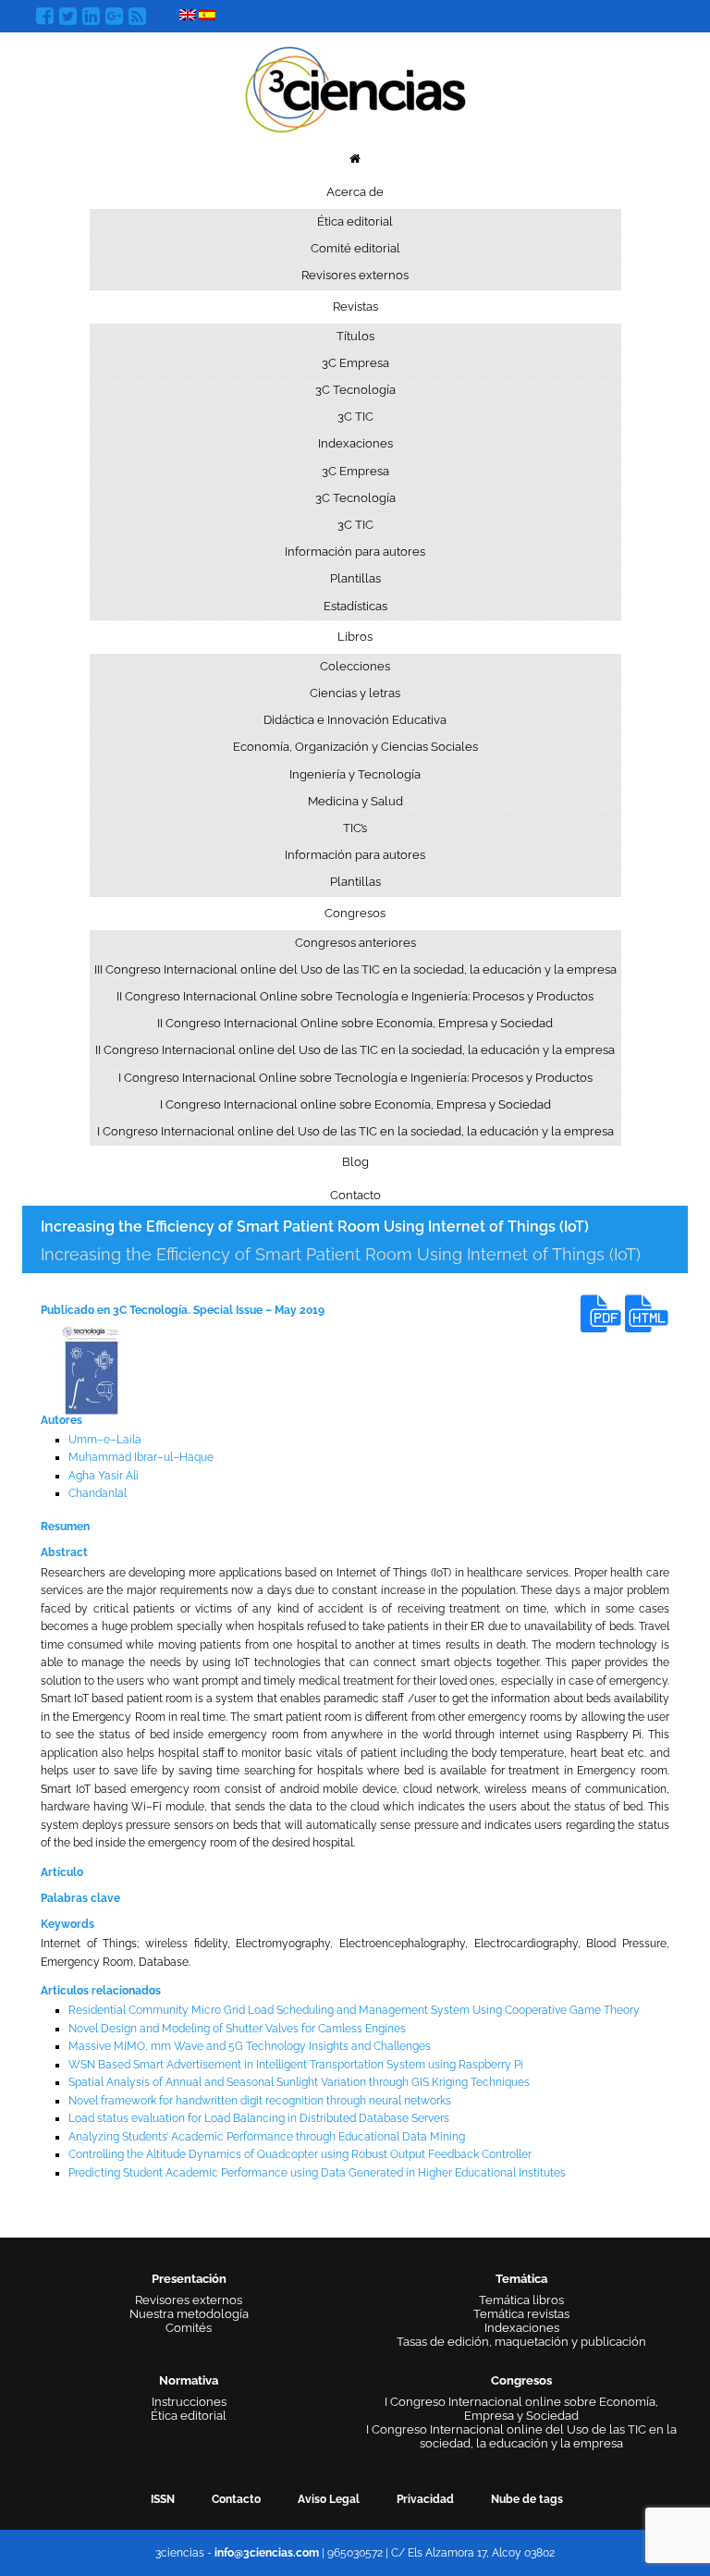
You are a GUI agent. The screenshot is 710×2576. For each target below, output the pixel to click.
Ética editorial (355, 221)
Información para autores (355, 552)
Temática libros (521, 2300)
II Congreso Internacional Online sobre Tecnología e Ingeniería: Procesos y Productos (355, 996)
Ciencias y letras (355, 693)
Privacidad (425, 2499)
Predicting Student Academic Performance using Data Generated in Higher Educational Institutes (317, 2173)
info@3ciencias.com (267, 2553)
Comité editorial (355, 248)
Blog (355, 1162)
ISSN (163, 2499)
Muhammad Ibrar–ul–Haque (141, 1457)
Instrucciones (189, 2402)
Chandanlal (98, 1493)
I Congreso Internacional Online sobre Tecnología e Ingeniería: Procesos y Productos (355, 1078)
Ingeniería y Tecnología (355, 774)
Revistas (355, 307)
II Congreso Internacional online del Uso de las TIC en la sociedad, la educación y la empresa (355, 1050)
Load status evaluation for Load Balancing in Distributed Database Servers (259, 2118)
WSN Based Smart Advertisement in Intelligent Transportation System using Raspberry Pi (296, 2065)
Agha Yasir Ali (104, 1476)
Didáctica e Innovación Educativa (355, 720)
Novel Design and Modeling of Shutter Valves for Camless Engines (237, 2029)
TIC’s (355, 828)
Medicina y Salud (355, 801)
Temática (521, 2279)
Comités (189, 2328)
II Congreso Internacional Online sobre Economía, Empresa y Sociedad (355, 1023)
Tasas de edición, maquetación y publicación (521, 2342)
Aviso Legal (329, 2499)
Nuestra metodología (189, 2314)
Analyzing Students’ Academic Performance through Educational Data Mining (267, 2137)
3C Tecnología (355, 390)
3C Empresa (355, 363)
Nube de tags (527, 2499)
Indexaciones (355, 443)
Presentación (189, 2279)
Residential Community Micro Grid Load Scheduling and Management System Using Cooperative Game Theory (354, 2010)
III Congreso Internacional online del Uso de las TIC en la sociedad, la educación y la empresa (355, 969)
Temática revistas (521, 2314)
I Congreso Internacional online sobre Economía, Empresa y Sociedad (355, 1104)
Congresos (355, 913)
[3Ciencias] (355, 87)
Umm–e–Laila (105, 1440)
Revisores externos (355, 275)
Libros (355, 637)
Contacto (355, 1195)
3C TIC (355, 417)
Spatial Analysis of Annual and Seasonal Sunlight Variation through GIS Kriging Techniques (299, 2082)
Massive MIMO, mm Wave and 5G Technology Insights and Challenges (250, 2046)
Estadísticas (355, 606)
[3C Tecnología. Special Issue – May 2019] (92, 1368)
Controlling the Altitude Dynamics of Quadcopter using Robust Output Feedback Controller (300, 2154)
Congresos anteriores (355, 943)
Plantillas (355, 578)
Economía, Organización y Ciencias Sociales (355, 747)
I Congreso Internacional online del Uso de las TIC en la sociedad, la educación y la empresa (355, 1131)
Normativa (189, 2380)
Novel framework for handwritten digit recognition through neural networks (260, 2101)
